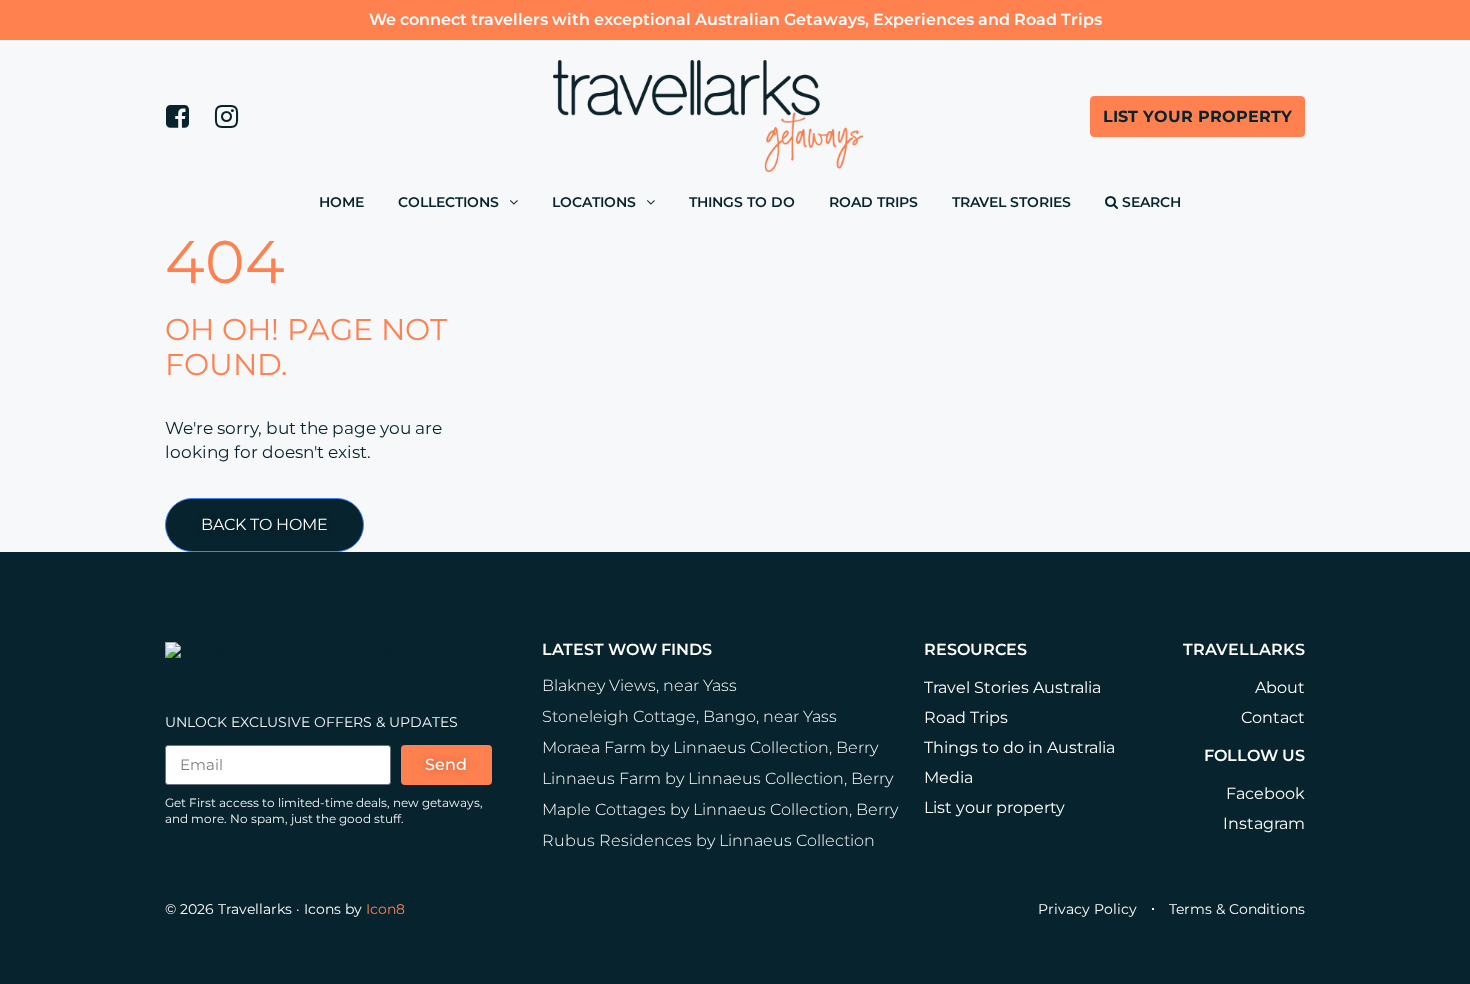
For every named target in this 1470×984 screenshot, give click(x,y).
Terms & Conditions (1237, 909)
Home (341, 202)
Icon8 (385, 909)
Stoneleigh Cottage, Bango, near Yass (689, 716)
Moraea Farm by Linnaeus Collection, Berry (710, 747)
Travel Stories (1011, 202)
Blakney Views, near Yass (639, 685)
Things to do (742, 202)
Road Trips (873, 202)
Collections (448, 202)
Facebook (1265, 793)
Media (948, 777)
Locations (594, 202)
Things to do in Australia (1019, 747)
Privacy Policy (1087, 909)
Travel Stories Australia (1012, 687)
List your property (994, 807)
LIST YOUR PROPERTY (1197, 116)
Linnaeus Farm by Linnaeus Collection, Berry (717, 778)
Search (1149, 202)
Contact (1273, 717)
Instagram (1264, 823)
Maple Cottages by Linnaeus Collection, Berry (720, 809)
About (1280, 687)
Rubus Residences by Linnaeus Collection (708, 840)
